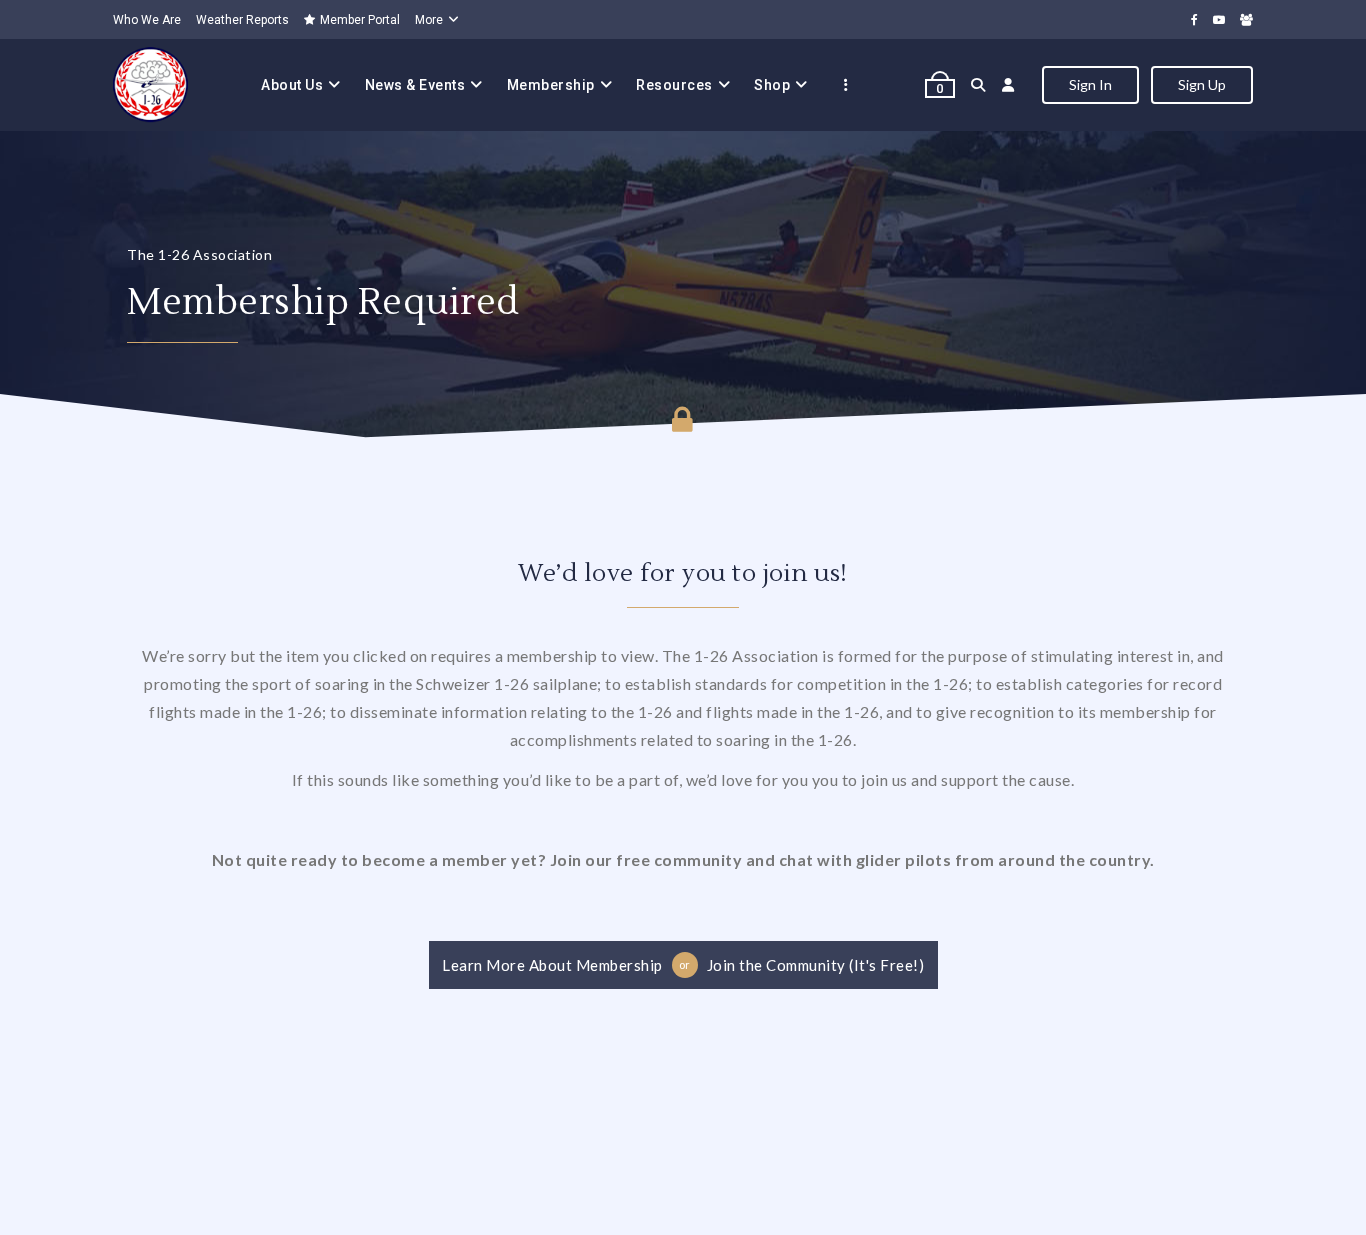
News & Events (415, 85)
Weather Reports (242, 20)
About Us (292, 85)
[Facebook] (1194, 19)
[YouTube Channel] (1219, 19)
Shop (772, 85)
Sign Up (1202, 84)
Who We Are (147, 20)
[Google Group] (1246, 19)
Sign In (1090, 84)
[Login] (1008, 85)
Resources (674, 85)
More (429, 20)
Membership (551, 85)
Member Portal (360, 20)
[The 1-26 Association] (150, 85)
